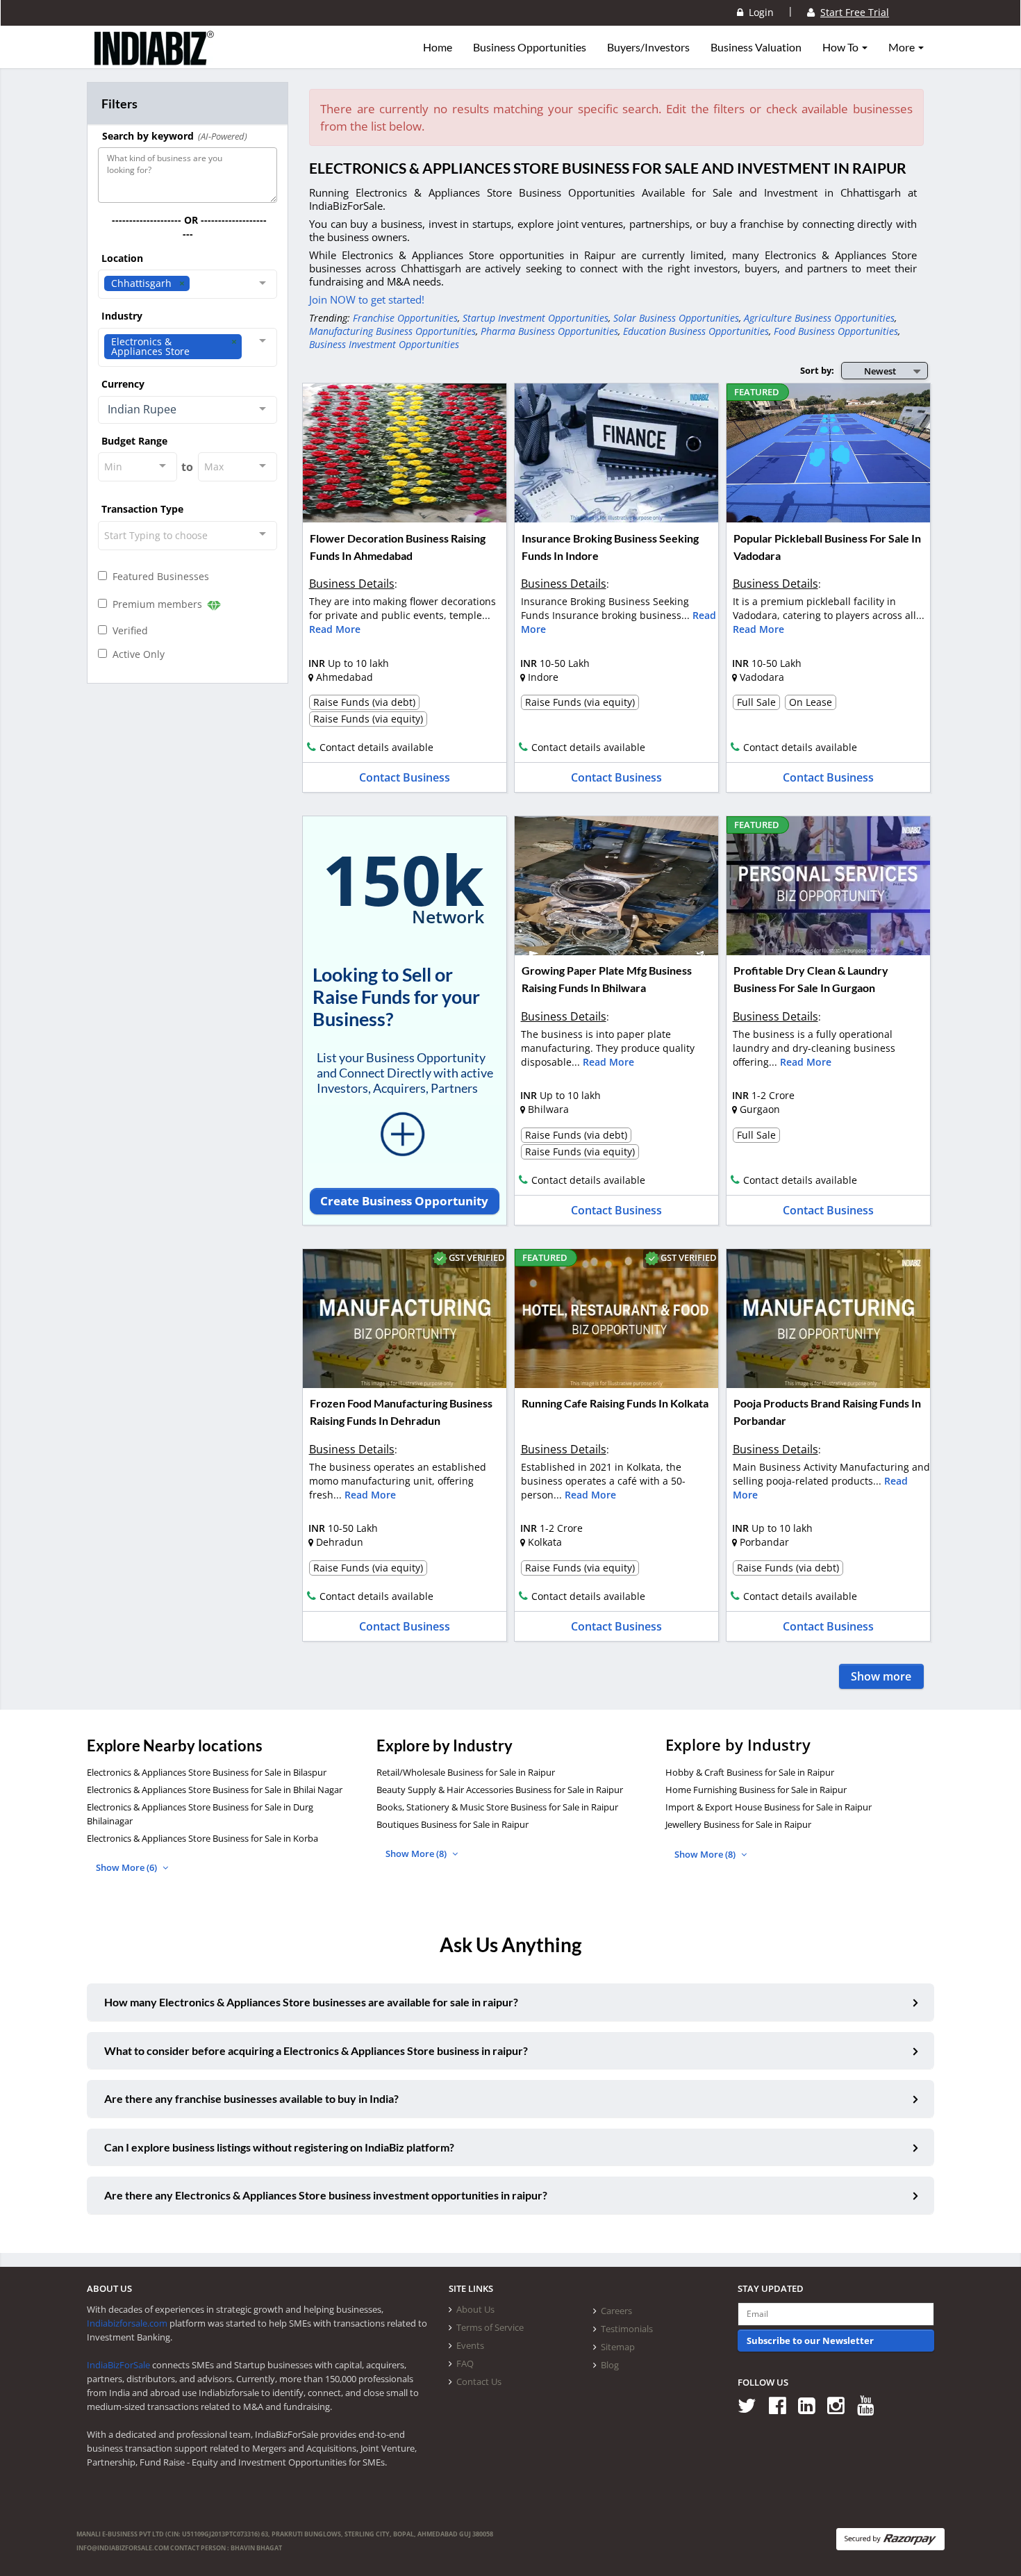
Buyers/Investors (648, 47)
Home (438, 47)
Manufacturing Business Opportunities (392, 331)
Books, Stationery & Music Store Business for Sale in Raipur (497, 1807)
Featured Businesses (158, 576)
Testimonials (627, 2329)
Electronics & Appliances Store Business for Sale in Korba (202, 1838)
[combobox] (188, 284)
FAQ (465, 2363)
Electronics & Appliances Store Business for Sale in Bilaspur (207, 1772)
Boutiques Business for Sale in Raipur (453, 1824)
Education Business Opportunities (696, 331)
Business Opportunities (530, 47)
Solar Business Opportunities (676, 318)
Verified (127, 630)
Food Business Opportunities (836, 331)
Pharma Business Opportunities (549, 331)
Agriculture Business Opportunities (819, 318)
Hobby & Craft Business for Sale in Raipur (750, 1772)
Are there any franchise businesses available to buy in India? (251, 2098)
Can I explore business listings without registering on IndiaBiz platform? (279, 2147)
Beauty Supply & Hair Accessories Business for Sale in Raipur (500, 1790)
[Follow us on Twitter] (752, 2405)
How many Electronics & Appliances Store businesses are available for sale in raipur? (311, 2002)
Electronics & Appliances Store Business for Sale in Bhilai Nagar (215, 1790)
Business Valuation (756, 47)
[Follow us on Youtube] (871, 2405)
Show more (881, 1676)
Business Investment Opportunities (384, 344)
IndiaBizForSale (118, 2365)
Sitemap (618, 2347)
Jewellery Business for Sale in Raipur (738, 1824)
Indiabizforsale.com (127, 2323)
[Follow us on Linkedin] (812, 2405)
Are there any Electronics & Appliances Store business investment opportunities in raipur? (326, 2195)
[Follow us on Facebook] (782, 2405)
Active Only (136, 654)
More (903, 47)
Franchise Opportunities (405, 318)
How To (841, 47)
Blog (610, 2365)
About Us (475, 2309)
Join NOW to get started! (367, 299)
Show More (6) (127, 1867)
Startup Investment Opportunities (536, 318)
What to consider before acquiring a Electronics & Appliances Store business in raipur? (316, 2050)
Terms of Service (490, 2327)
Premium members (156, 604)
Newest (880, 371)
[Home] (155, 59)
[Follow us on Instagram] (841, 2405)
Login (758, 12)
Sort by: (817, 370)
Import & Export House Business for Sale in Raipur (769, 1807)
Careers (616, 2311)
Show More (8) (417, 1853)
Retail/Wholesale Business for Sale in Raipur (466, 1772)
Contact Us (479, 2381)
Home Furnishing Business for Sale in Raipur (756, 1790)
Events (470, 2345)
